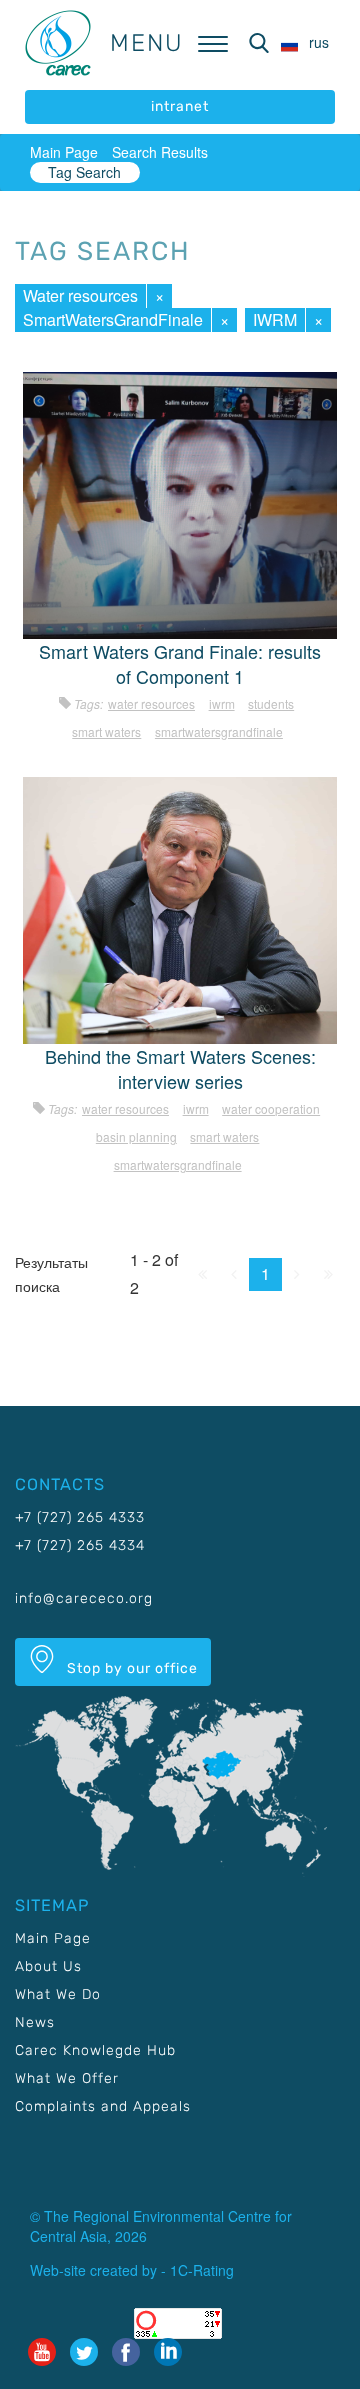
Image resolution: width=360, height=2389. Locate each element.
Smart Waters (106, 731)
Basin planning (136, 1136)
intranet (180, 106)
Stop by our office (130, 1668)
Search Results (160, 152)
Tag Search (84, 172)
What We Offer (67, 2078)
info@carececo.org (84, 1598)
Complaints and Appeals (103, 2106)
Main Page (64, 152)
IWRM (275, 319)
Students (271, 703)
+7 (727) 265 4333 (80, 1517)
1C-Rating (202, 2270)
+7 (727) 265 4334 (80, 1545)
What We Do (58, 1994)
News (35, 2022)
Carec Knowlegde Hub (95, 2050)
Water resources (80, 295)
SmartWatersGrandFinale (113, 319)
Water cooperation (271, 1108)
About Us (48, 1966)
